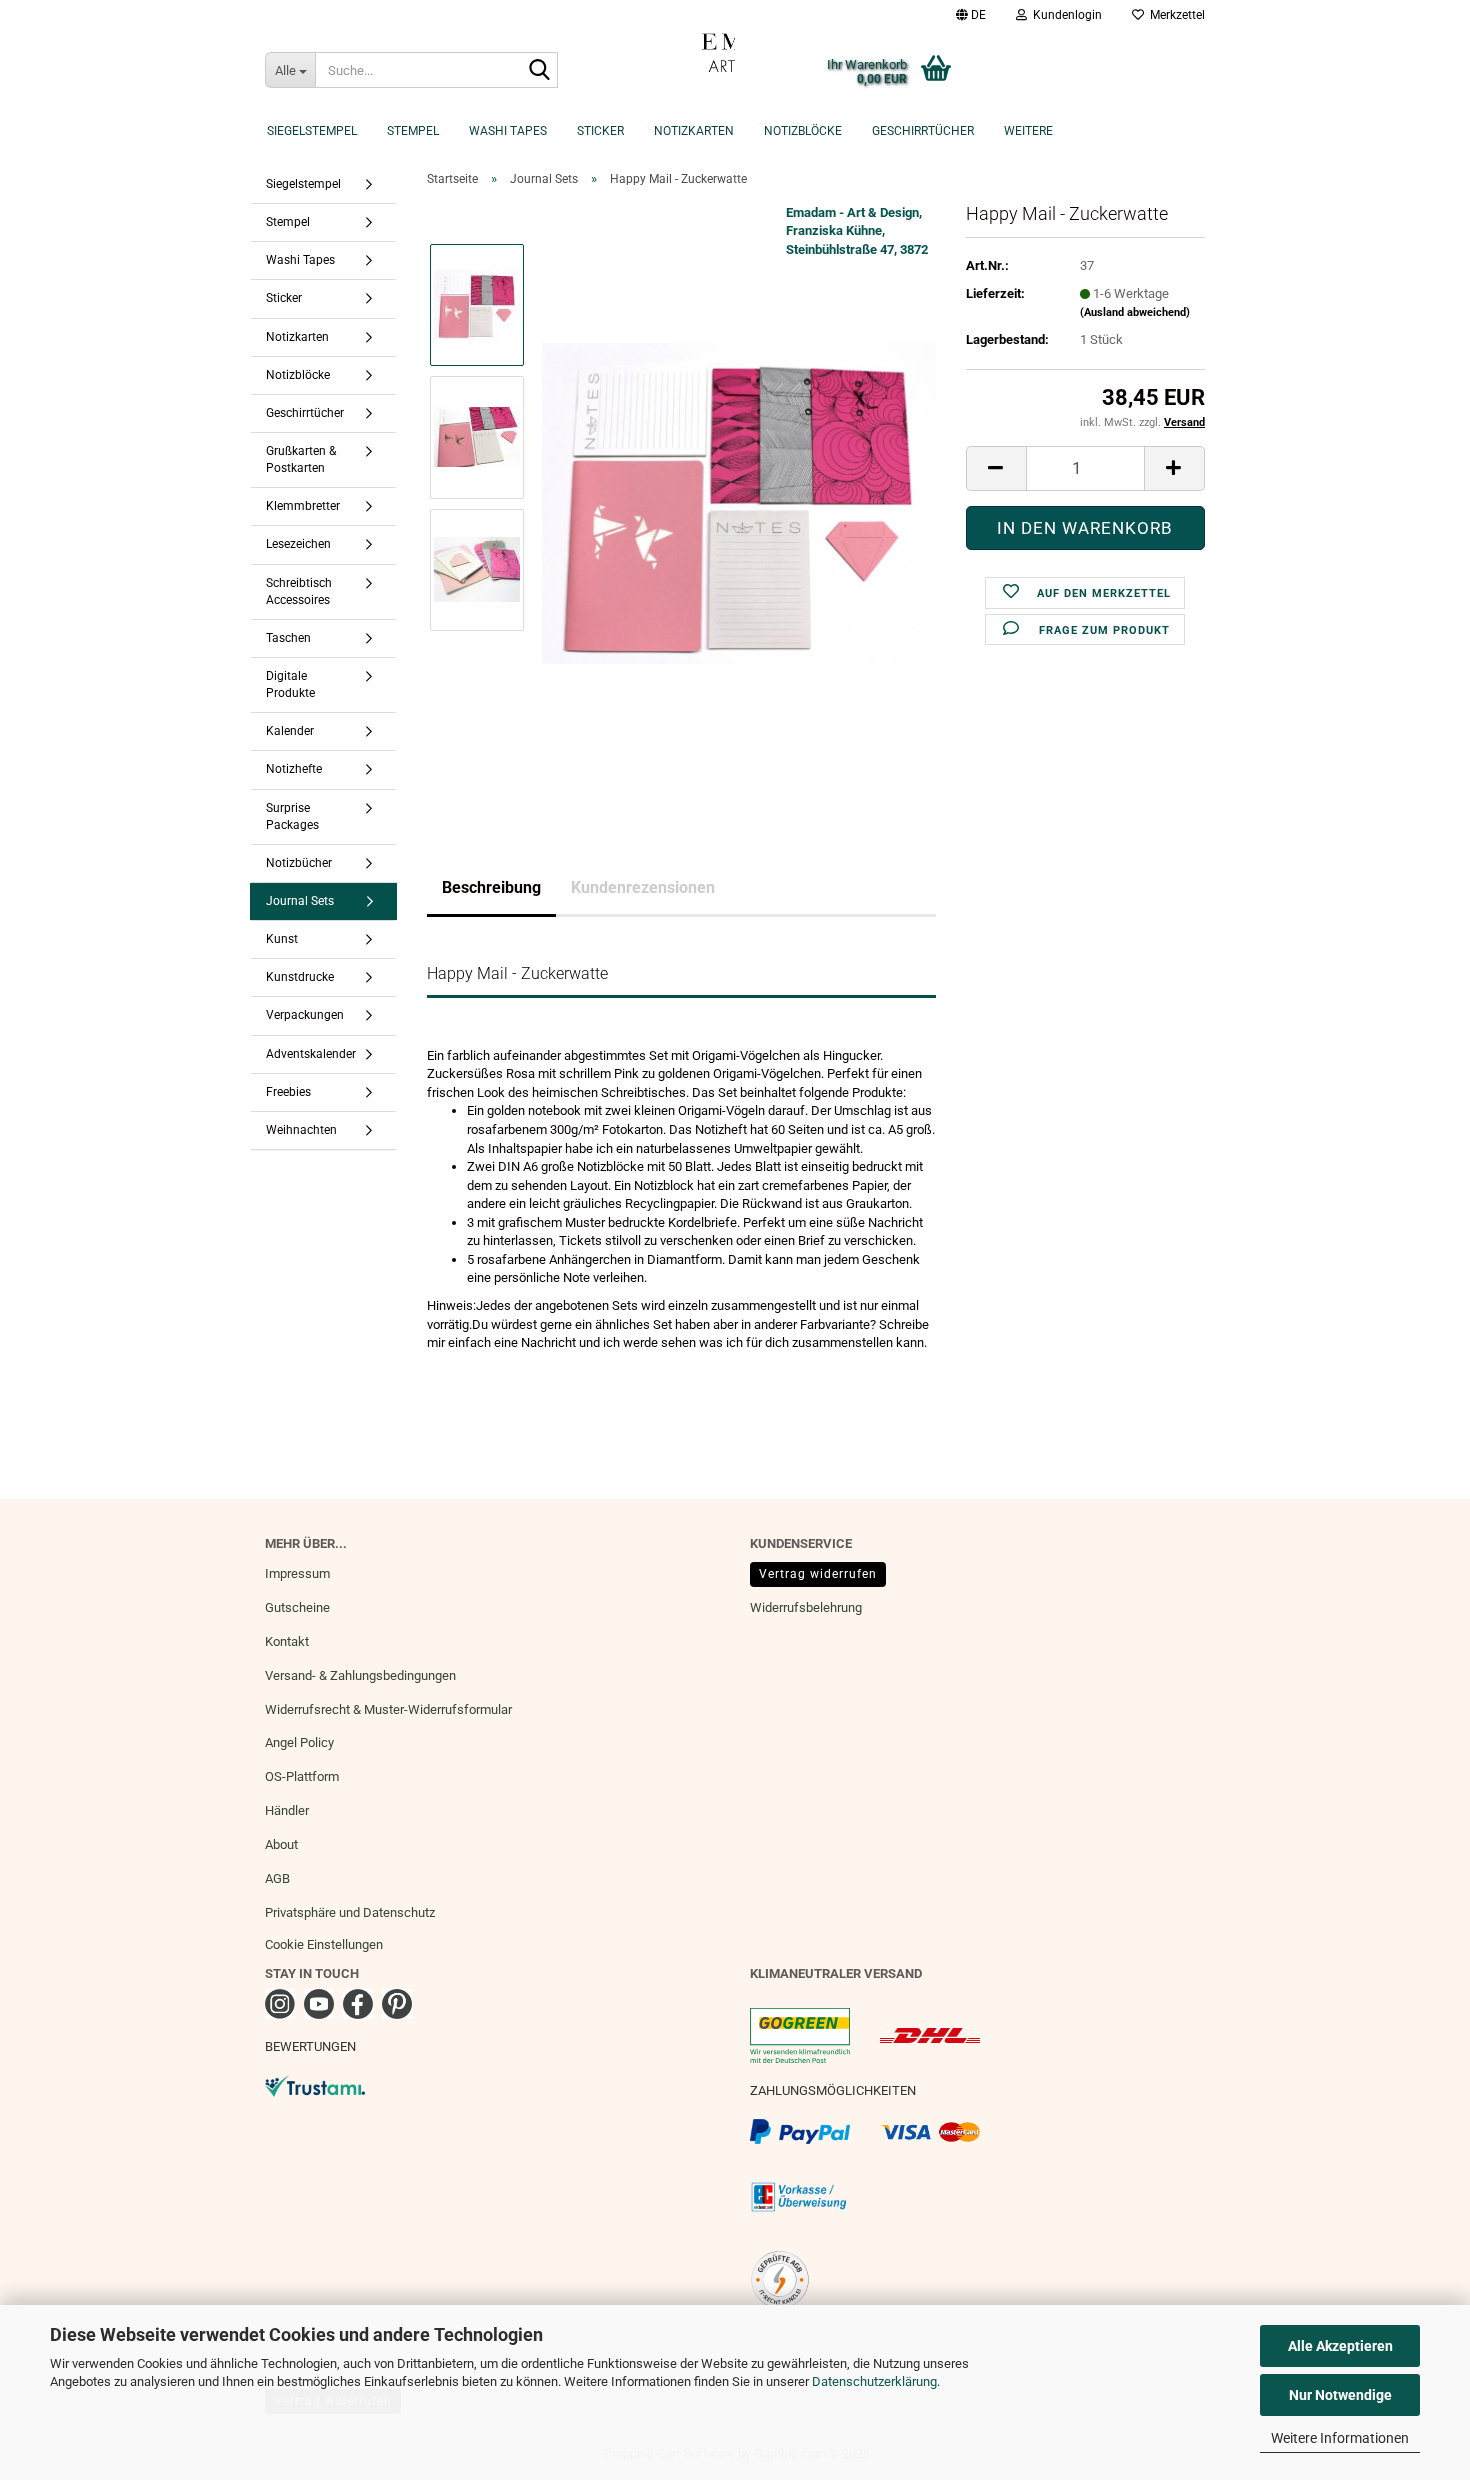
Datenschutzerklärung (874, 2381)
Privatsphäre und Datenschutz (350, 1912)
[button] (971, 15)
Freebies (288, 1092)
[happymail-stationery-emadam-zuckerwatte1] (739, 502)
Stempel (413, 131)
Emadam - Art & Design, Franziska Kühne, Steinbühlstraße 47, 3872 (857, 231)
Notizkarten (694, 131)
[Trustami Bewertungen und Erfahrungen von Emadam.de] (315, 2084)
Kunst (282, 939)
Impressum (297, 1573)
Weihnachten (301, 1130)
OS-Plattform (302, 1776)
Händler (287, 1810)
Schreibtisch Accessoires (299, 591)
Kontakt (287, 1641)
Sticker (600, 131)
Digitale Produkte (290, 684)
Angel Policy (299, 1742)
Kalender (290, 731)
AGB (277, 1878)
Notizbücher (299, 863)
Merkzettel (1174, 15)
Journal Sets (300, 901)
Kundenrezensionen (643, 887)
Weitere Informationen (1340, 2438)
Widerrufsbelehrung (806, 1607)
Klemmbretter (303, 506)
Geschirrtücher (923, 131)
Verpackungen (305, 1015)
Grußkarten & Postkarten (301, 459)
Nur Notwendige (1340, 2395)
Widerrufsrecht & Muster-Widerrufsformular (388, 1709)
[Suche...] (539, 71)
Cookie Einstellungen (324, 1944)
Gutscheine (297, 1607)
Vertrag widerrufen (818, 1574)
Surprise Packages (292, 816)
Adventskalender (311, 1054)
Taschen (288, 638)
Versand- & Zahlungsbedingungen (360, 1675)
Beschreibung (491, 887)
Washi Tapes (508, 131)
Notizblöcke (803, 131)
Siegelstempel (312, 131)
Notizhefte (294, 769)
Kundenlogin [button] (1064, 15)
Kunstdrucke (300, 977)
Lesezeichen (298, 544)
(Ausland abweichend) (1135, 312)
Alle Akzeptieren (1340, 2346)
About (281, 1844)
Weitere (1028, 131)
